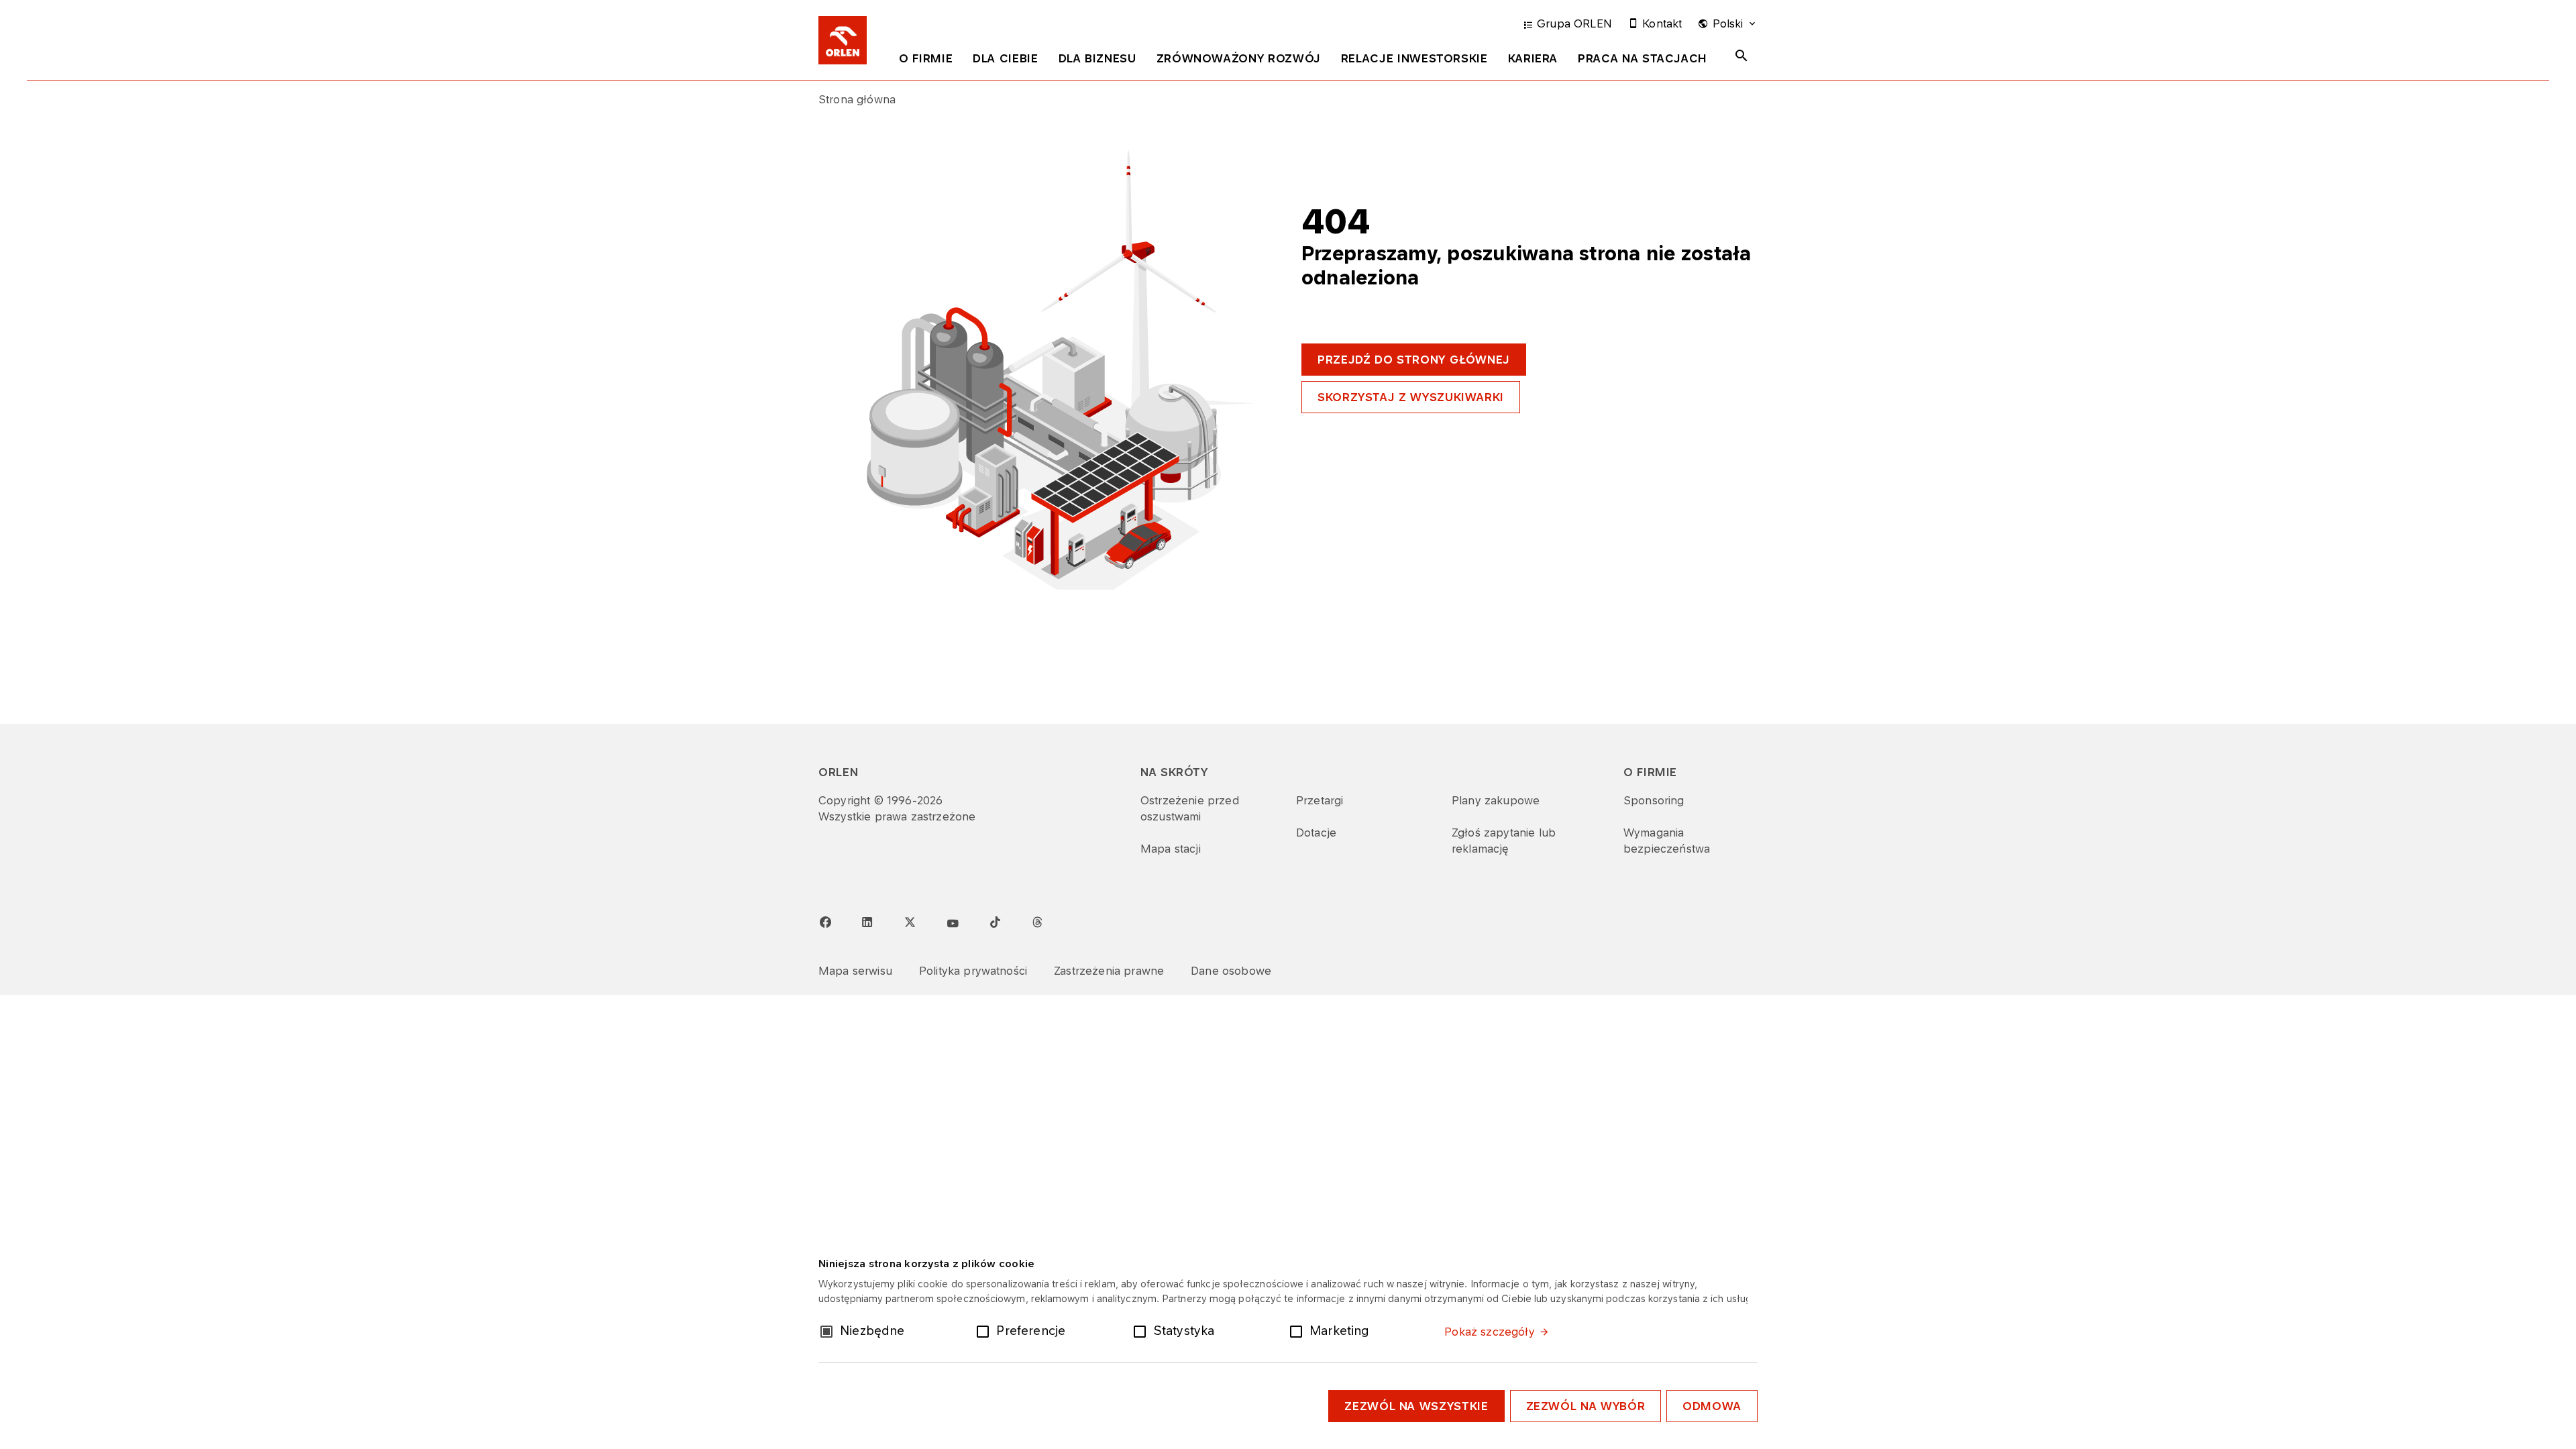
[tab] (926, 61)
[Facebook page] (825, 922)
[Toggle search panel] (1741, 56)
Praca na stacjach (1643, 58)
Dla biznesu (1097, 58)
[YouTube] (953, 924)
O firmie (926, 58)
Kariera (1533, 58)
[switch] (985, 1330)
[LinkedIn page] (867, 922)
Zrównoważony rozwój (1239, 58)
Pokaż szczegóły (1489, 1332)
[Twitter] (910, 922)
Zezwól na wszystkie (1416, 1406)
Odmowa (1712, 1406)
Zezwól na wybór (1586, 1406)
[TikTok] (995, 922)
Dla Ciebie (1005, 58)
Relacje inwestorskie (1414, 58)
